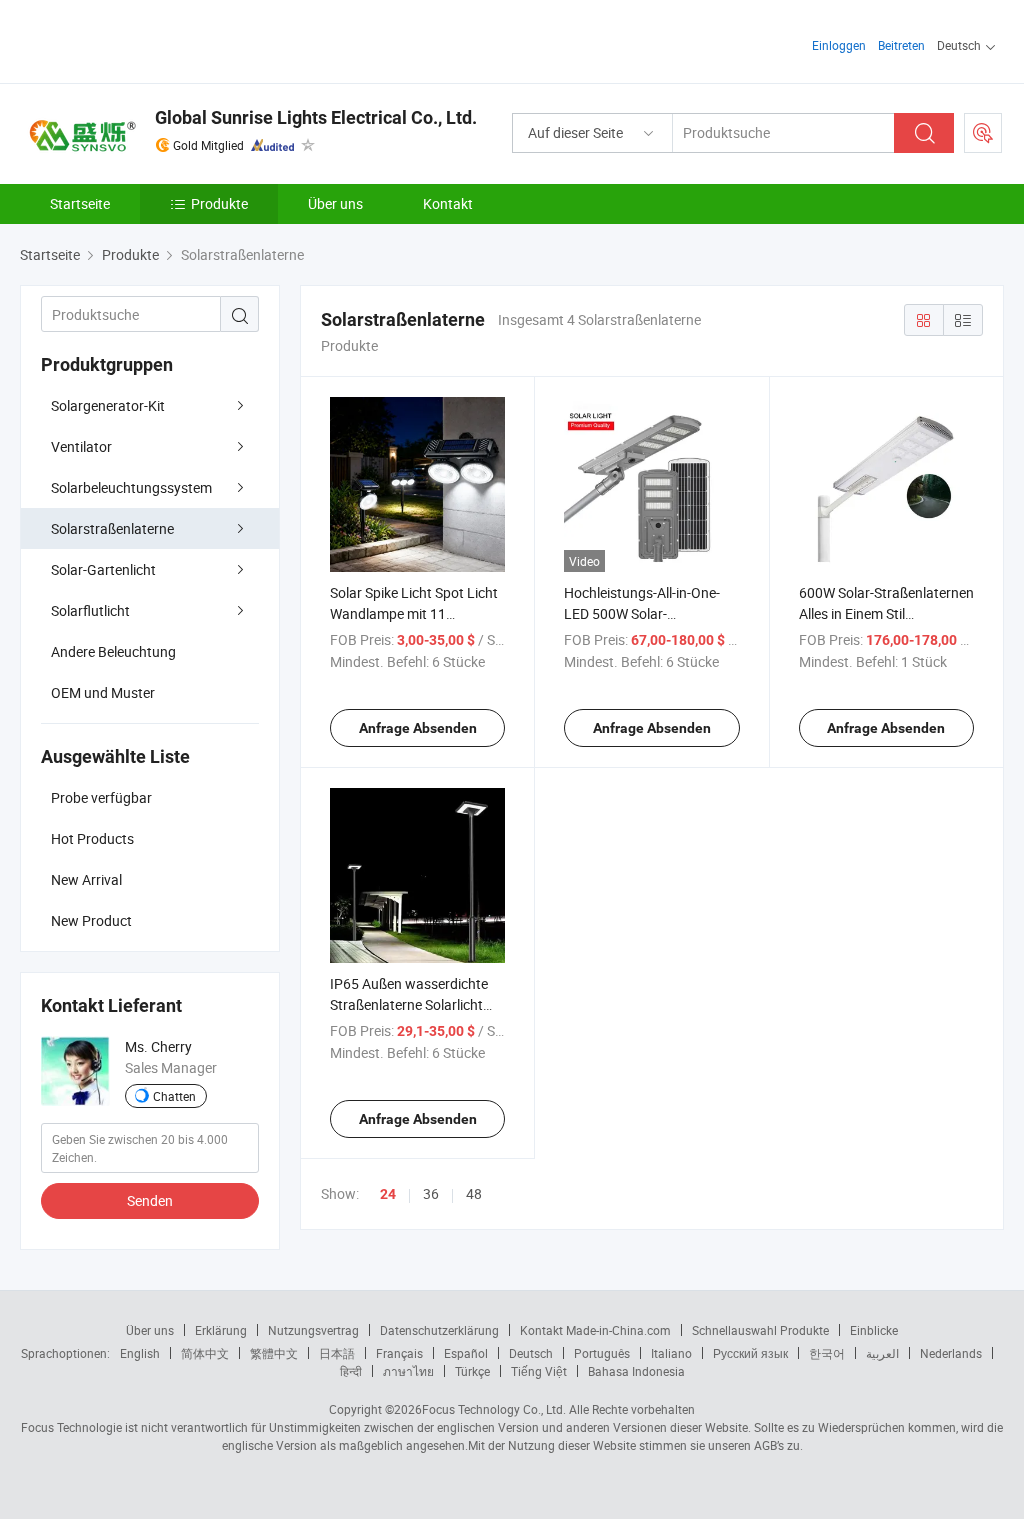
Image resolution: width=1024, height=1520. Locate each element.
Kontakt (448, 203)
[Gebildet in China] (148, 39)
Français (399, 1353)
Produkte (219, 203)
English (140, 1353)
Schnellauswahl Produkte (760, 1330)
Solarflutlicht (90, 610)
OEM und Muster (103, 692)
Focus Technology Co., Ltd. (494, 1409)
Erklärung (221, 1330)
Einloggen (839, 45)
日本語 (337, 1353)
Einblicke (874, 1330)
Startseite (80, 203)
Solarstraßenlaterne (112, 528)
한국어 (827, 1353)
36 (431, 1193)
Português (602, 1353)
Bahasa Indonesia (636, 1371)
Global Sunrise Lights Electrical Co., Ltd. (316, 117)
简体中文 (205, 1353)
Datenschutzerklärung (439, 1330)
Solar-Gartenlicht (103, 569)
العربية (882, 1353)
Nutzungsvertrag (313, 1330)
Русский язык (750, 1353)
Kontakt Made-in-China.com (595, 1330)
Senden (150, 1200)
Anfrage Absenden (418, 728)
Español (466, 1353)
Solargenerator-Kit (108, 405)
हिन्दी (351, 1371)
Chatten (174, 1096)
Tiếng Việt (539, 1371)
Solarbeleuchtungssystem (131, 487)
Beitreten (901, 45)
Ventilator (81, 446)
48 (474, 1193)
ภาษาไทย (408, 1371)
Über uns (335, 203)
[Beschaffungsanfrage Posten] (983, 133)
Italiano (671, 1353)
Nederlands (951, 1353)
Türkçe (472, 1371)
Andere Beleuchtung (113, 651)
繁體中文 (274, 1353)
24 (388, 1194)
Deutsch (531, 1353)
